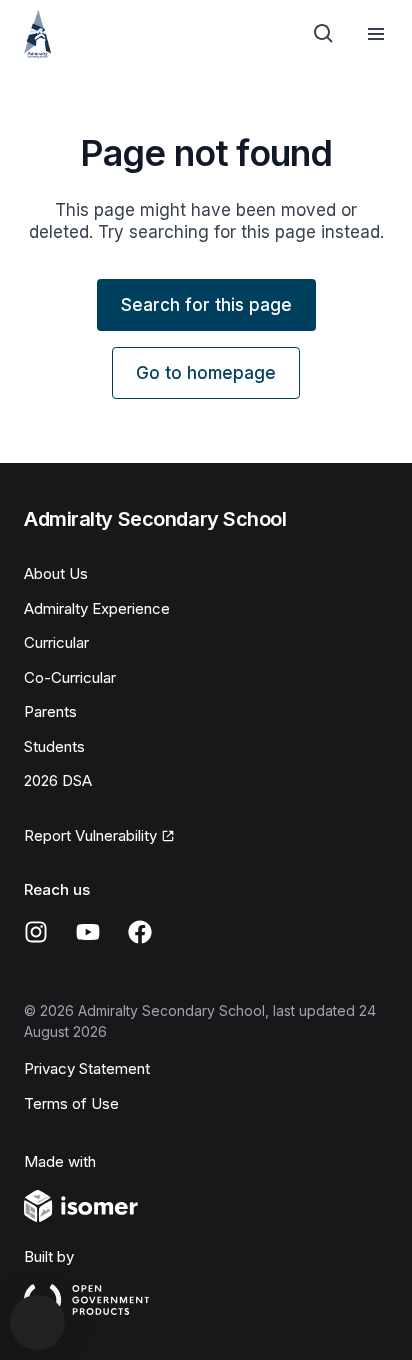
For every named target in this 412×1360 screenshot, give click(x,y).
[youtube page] (88, 932)
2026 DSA (58, 780)
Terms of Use (71, 1103)
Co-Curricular (70, 677)
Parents (50, 711)
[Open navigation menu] (376, 34)
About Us (56, 573)
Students (54, 746)
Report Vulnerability (90, 835)
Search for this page (206, 305)
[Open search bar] (324, 34)
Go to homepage (206, 373)
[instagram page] (36, 932)
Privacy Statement (87, 1068)
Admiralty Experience (97, 608)
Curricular (56, 642)
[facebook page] (140, 932)
